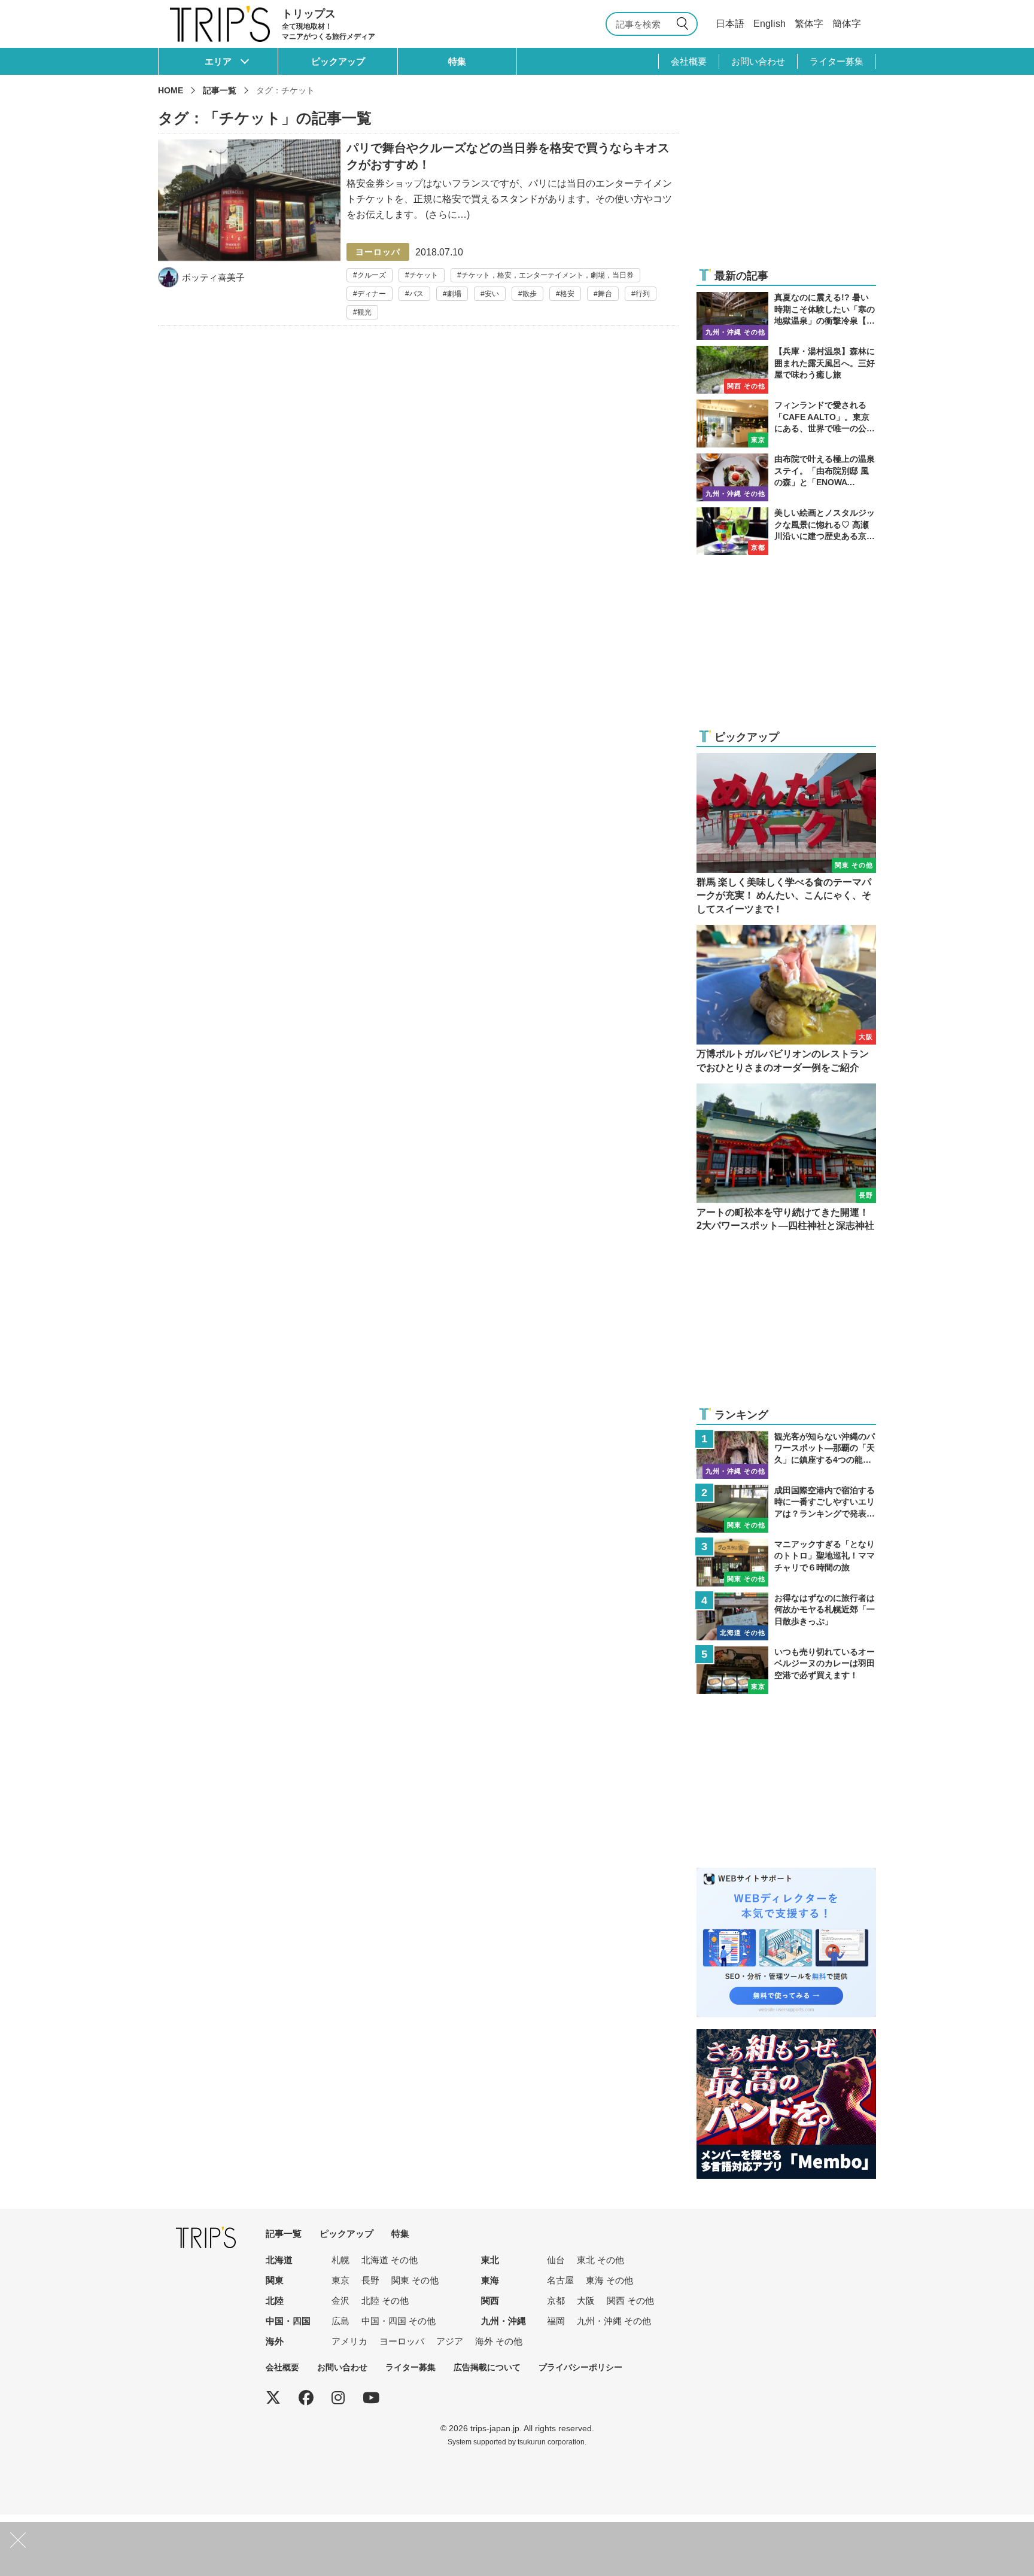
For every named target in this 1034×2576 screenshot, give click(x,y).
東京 (340, 2280)
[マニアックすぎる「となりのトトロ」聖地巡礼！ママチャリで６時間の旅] (786, 1563)
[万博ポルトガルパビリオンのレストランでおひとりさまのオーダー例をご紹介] (786, 1000)
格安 (567, 294)
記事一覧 (220, 90)
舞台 (605, 294)
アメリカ (349, 2341)
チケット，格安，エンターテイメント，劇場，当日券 (548, 275)
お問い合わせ (758, 61)
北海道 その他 (390, 2260)
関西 (490, 2301)
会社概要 (689, 61)
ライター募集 (837, 61)
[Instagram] (338, 2398)
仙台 (556, 2260)
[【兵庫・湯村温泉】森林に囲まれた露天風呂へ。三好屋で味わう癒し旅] (786, 370)
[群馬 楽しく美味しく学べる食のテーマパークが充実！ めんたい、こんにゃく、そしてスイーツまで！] (786, 835)
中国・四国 (288, 2321)
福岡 (556, 2321)
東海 (490, 2280)
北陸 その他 (385, 2301)
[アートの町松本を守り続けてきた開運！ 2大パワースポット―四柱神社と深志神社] (786, 1158)
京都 (556, 2301)
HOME (171, 90)
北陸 (275, 2301)
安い (492, 294)
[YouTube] (371, 2398)
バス (416, 294)
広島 (340, 2321)
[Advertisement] (786, 181)
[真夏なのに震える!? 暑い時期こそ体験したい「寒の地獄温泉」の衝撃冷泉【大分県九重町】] (786, 316)
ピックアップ (338, 61)
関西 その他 (630, 2301)
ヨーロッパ (402, 2341)
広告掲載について (487, 2367)
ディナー (372, 294)
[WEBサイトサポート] (786, 1875)
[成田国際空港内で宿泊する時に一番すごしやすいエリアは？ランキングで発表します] (786, 1509)
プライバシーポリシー (580, 2367)
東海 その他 (609, 2280)
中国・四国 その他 (399, 2321)
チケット (424, 275)
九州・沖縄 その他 (614, 2321)
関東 (275, 2280)
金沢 (340, 2301)
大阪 (586, 2301)
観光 (364, 312)
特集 (457, 61)
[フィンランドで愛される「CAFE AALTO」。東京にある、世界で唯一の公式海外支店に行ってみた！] (786, 424)
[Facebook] (306, 2398)
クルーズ (372, 275)
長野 (370, 2280)
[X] (273, 2398)
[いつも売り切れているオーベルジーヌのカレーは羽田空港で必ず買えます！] (786, 1670)
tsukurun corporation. (552, 2442)
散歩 (530, 294)
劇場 (454, 294)
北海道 (279, 2260)
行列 (643, 294)
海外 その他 (499, 2341)
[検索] (685, 24)
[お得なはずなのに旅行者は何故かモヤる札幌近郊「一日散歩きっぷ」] (786, 1616)
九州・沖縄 (504, 2321)
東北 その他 (600, 2260)
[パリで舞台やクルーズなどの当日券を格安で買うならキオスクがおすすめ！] (418, 229)
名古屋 (560, 2280)
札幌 (340, 2260)
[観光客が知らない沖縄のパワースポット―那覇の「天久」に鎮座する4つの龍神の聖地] (786, 1455)
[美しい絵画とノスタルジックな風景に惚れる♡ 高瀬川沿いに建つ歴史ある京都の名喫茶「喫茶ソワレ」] (786, 531)
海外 (275, 2341)
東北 (490, 2260)
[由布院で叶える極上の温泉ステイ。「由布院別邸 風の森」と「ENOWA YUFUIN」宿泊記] (786, 477)
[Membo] (786, 2037)
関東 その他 (415, 2280)
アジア (450, 2341)
